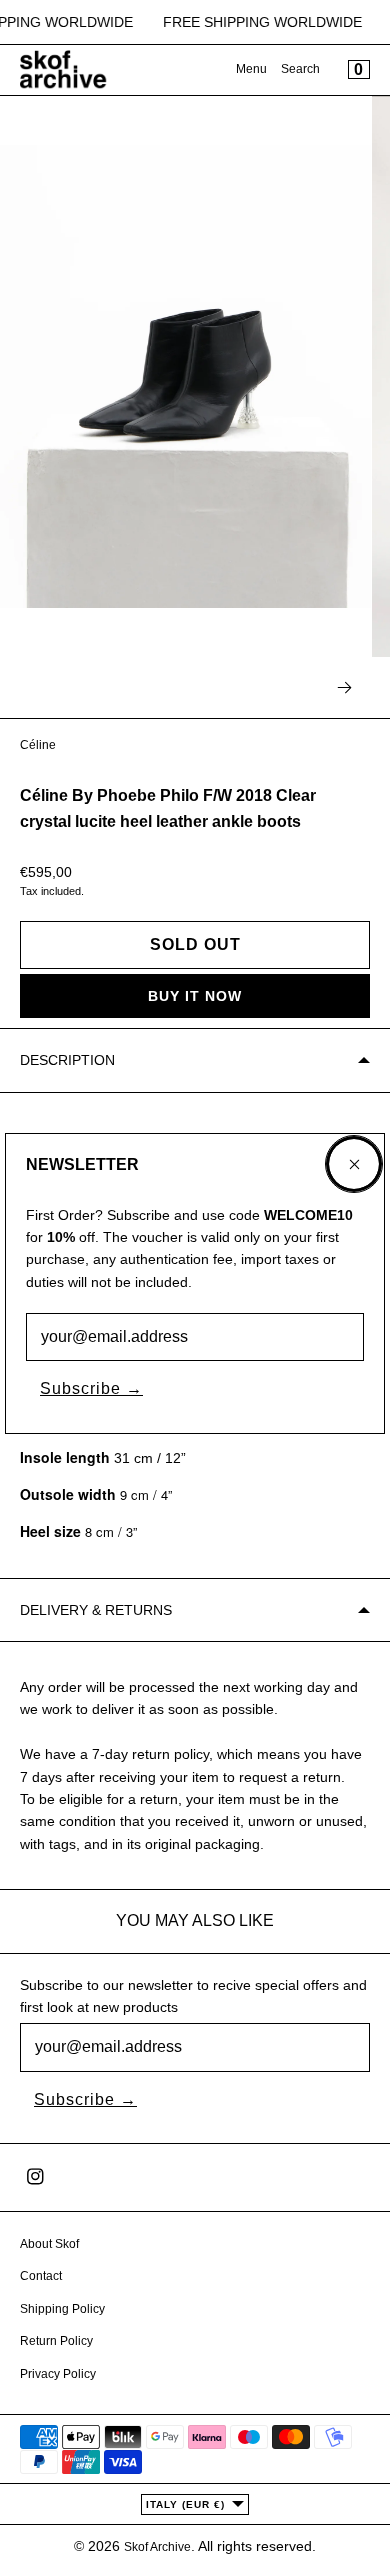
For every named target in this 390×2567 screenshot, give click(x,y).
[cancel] (354, 1164)
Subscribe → (91, 1388)
